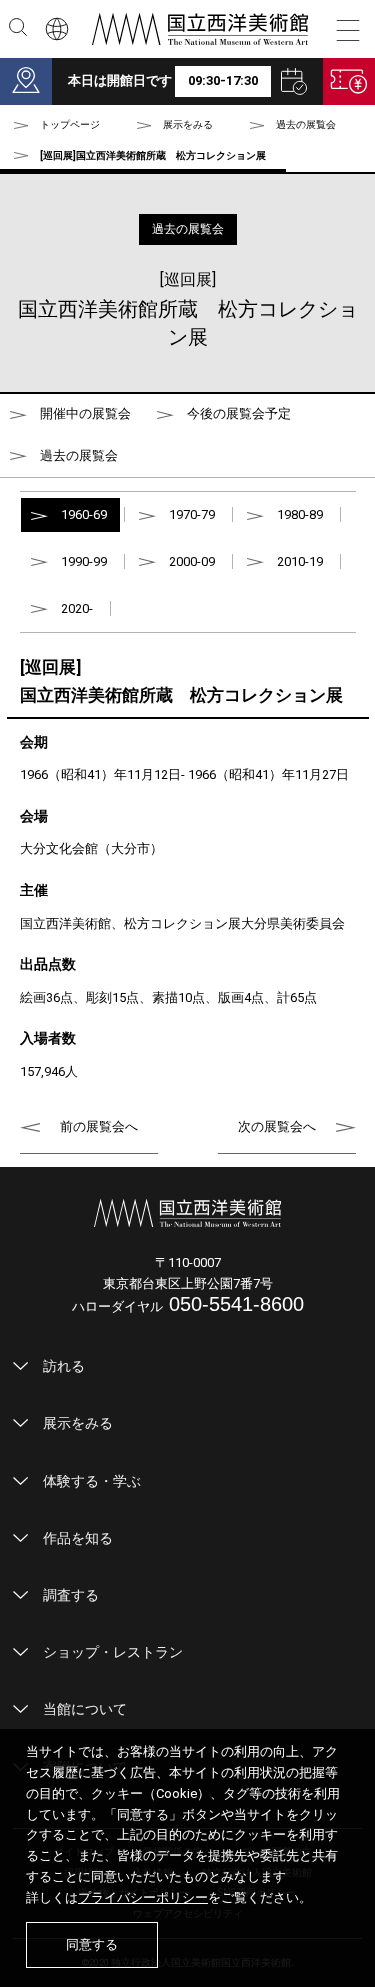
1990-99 (84, 561)
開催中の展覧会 (85, 413)
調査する (71, 1595)
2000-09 (192, 561)
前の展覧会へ (99, 1126)
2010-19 (300, 561)
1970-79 (192, 514)
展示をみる (78, 1423)
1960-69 (84, 514)
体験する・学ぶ (92, 1481)
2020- (77, 608)
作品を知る (78, 1538)
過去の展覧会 (306, 124)
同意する (92, 1944)
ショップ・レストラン (113, 1652)
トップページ (70, 124)
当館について (85, 1709)
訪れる (64, 1366)
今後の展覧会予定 (239, 413)
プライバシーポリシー (143, 1897)
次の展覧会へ (277, 1126)
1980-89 (300, 514)
